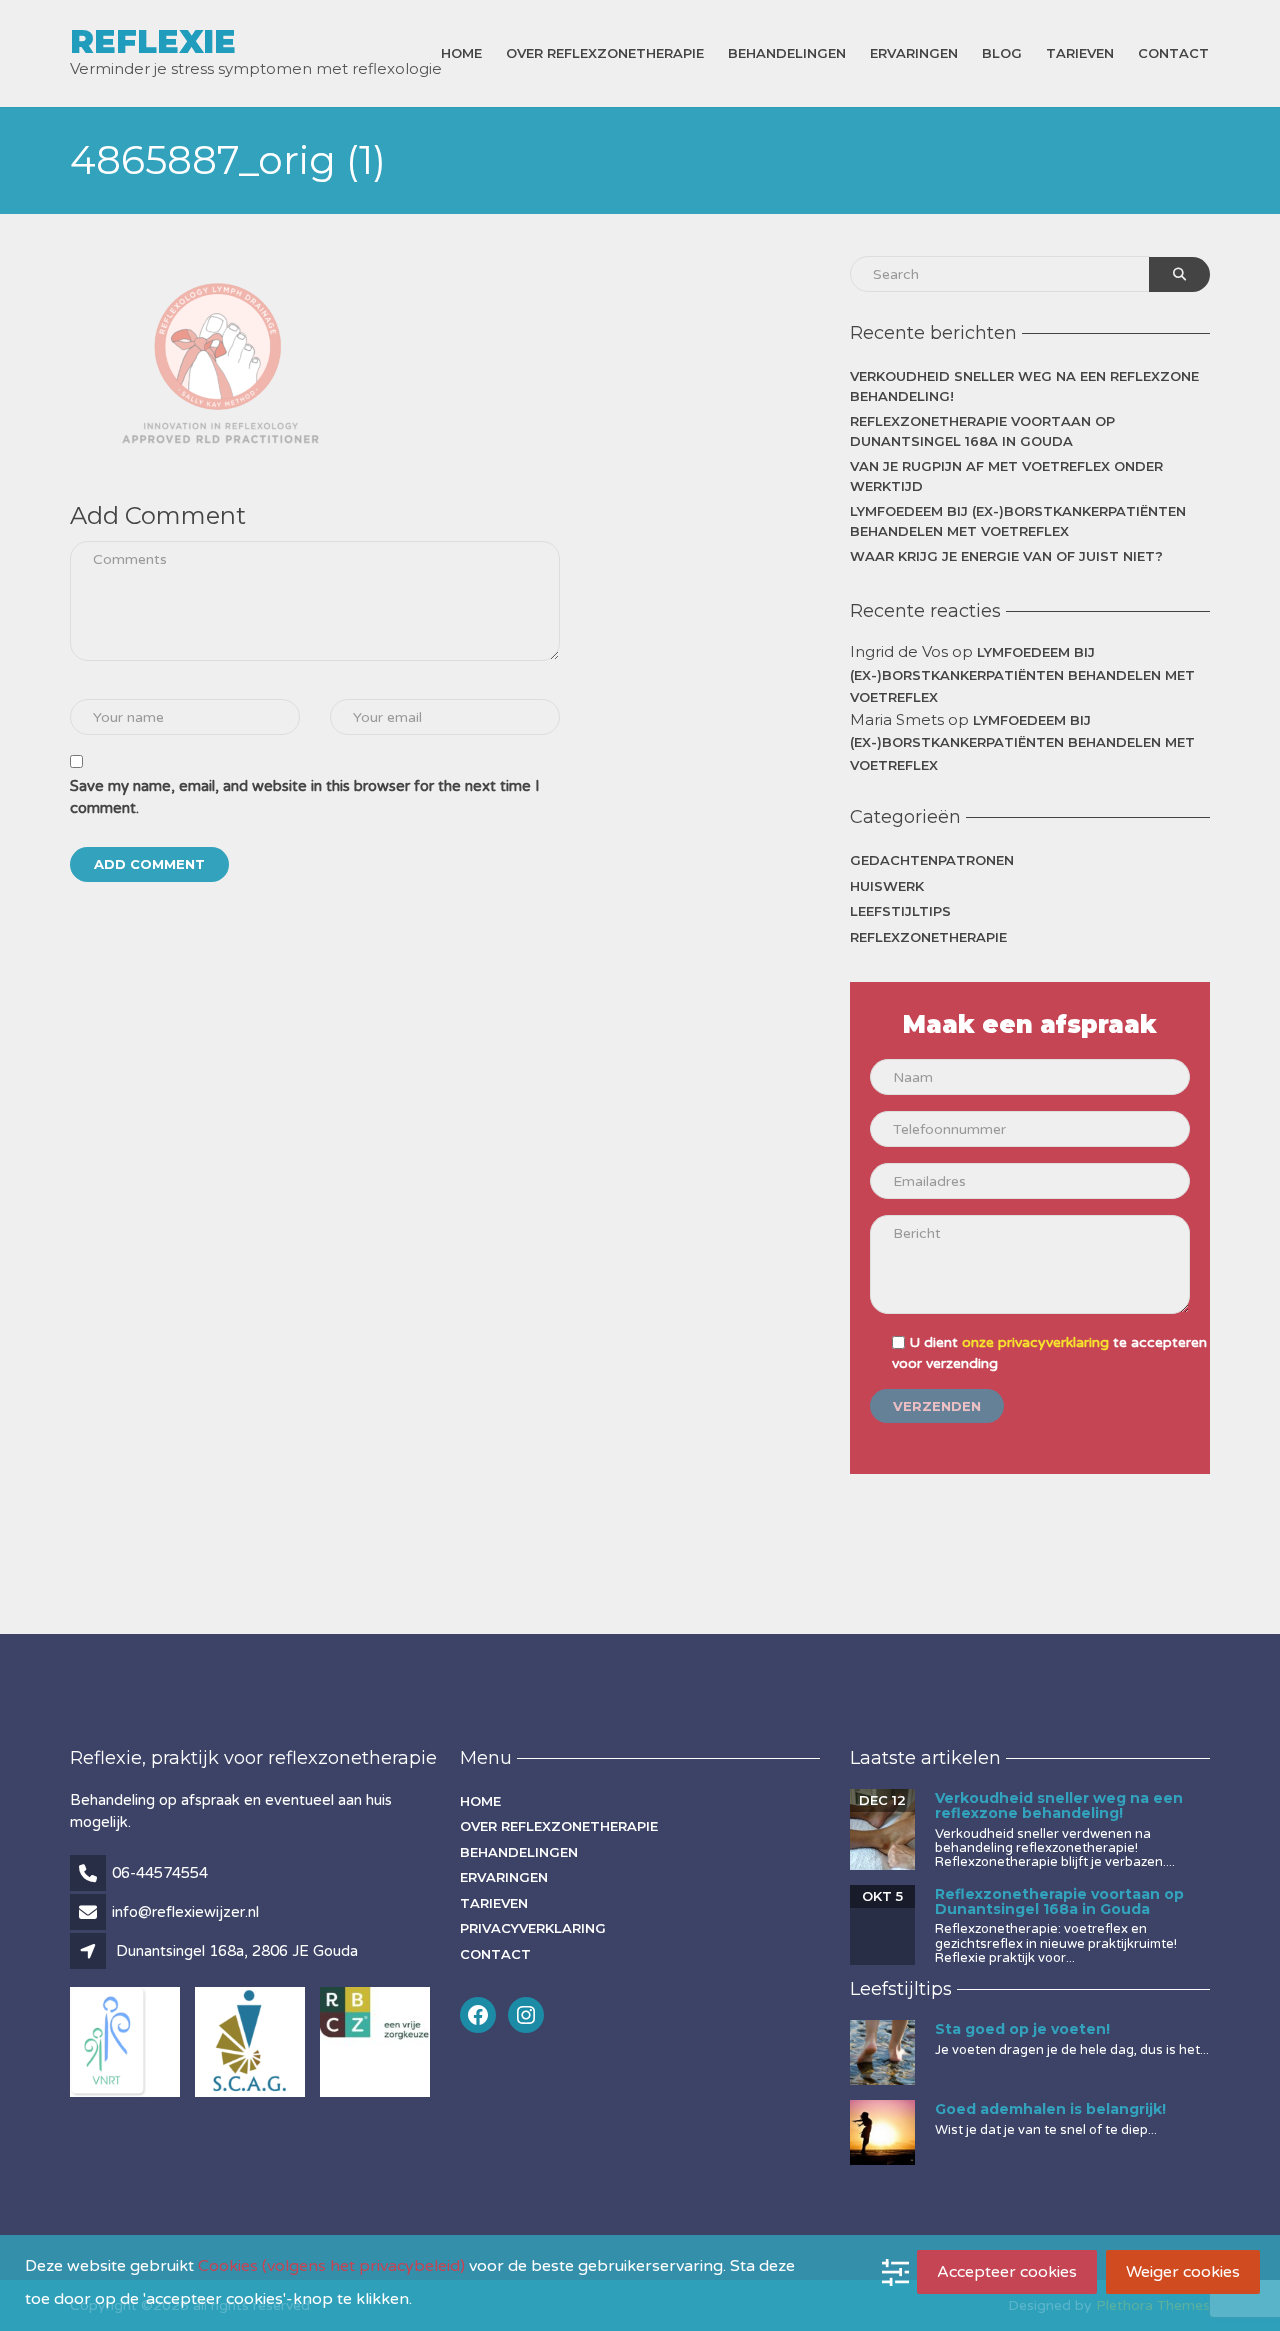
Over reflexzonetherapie (605, 53)
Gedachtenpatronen (932, 860)
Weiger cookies (1183, 2272)
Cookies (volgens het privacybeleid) (331, 2266)
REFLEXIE (153, 42)
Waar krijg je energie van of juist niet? (1006, 556)
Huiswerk (887, 886)
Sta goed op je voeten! (1022, 2029)
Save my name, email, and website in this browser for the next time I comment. (305, 797)
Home (461, 53)
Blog (1002, 53)
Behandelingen (787, 53)
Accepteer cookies (1007, 2272)
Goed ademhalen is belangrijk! (1050, 2109)
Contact (1173, 53)
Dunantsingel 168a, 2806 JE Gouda (237, 1951)
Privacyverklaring (533, 1928)
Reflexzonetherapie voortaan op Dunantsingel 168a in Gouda (982, 431)
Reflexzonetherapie (928, 937)
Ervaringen (914, 53)
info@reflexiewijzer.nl (185, 1912)
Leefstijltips (900, 911)
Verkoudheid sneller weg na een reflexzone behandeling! (1024, 386)
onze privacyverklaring (1035, 1342)
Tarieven (1080, 53)
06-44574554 (160, 1873)
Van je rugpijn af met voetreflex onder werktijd (1006, 476)
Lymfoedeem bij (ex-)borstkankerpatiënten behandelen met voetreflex (1018, 521)
